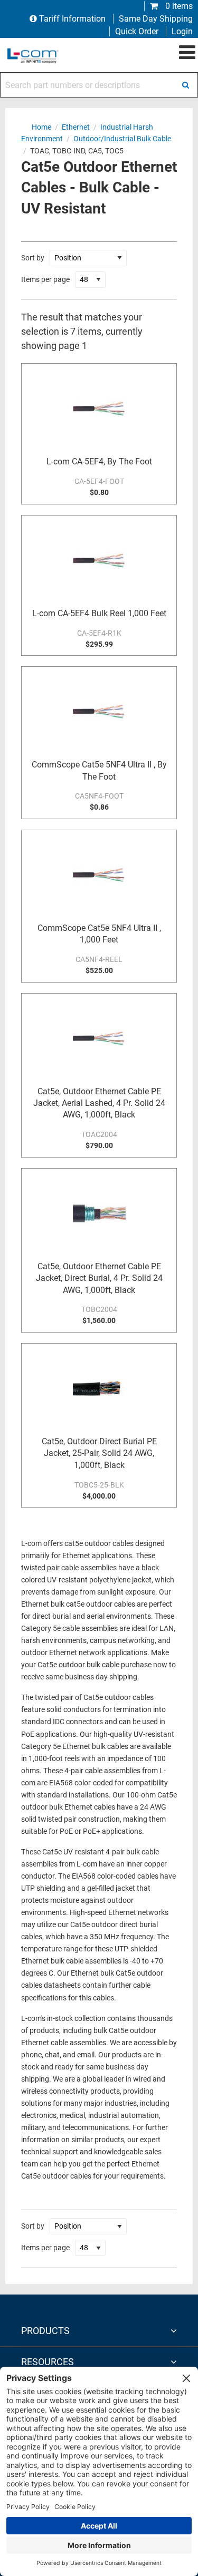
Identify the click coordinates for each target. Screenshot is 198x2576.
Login (182, 31)
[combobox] (99, 85)
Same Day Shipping (156, 19)
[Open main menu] (187, 53)
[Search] (185, 85)
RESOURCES (48, 2362)
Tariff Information (72, 19)
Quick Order (137, 31)
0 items (178, 6)
